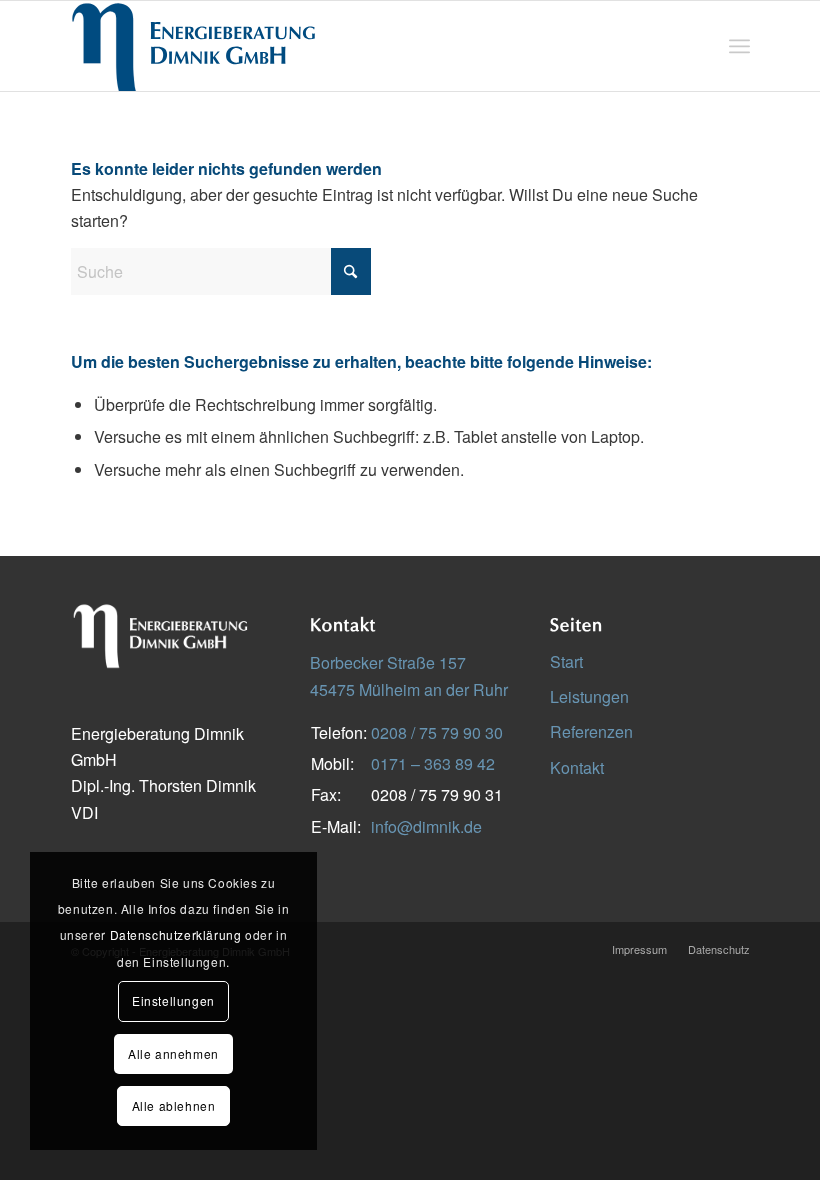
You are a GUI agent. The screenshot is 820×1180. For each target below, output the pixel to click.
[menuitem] (739, 46)
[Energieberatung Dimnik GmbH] (194, 46)
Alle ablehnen (174, 1105)
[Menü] (739, 46)
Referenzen (591, 731)
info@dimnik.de (426, 826)
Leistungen (589, 696)
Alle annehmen (173, 1053)
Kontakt (577, 767)
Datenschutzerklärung (176, 934)
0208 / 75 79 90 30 (437, 732)
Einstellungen (173, 1000)
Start (566, 661)
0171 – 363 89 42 (433, 763)
